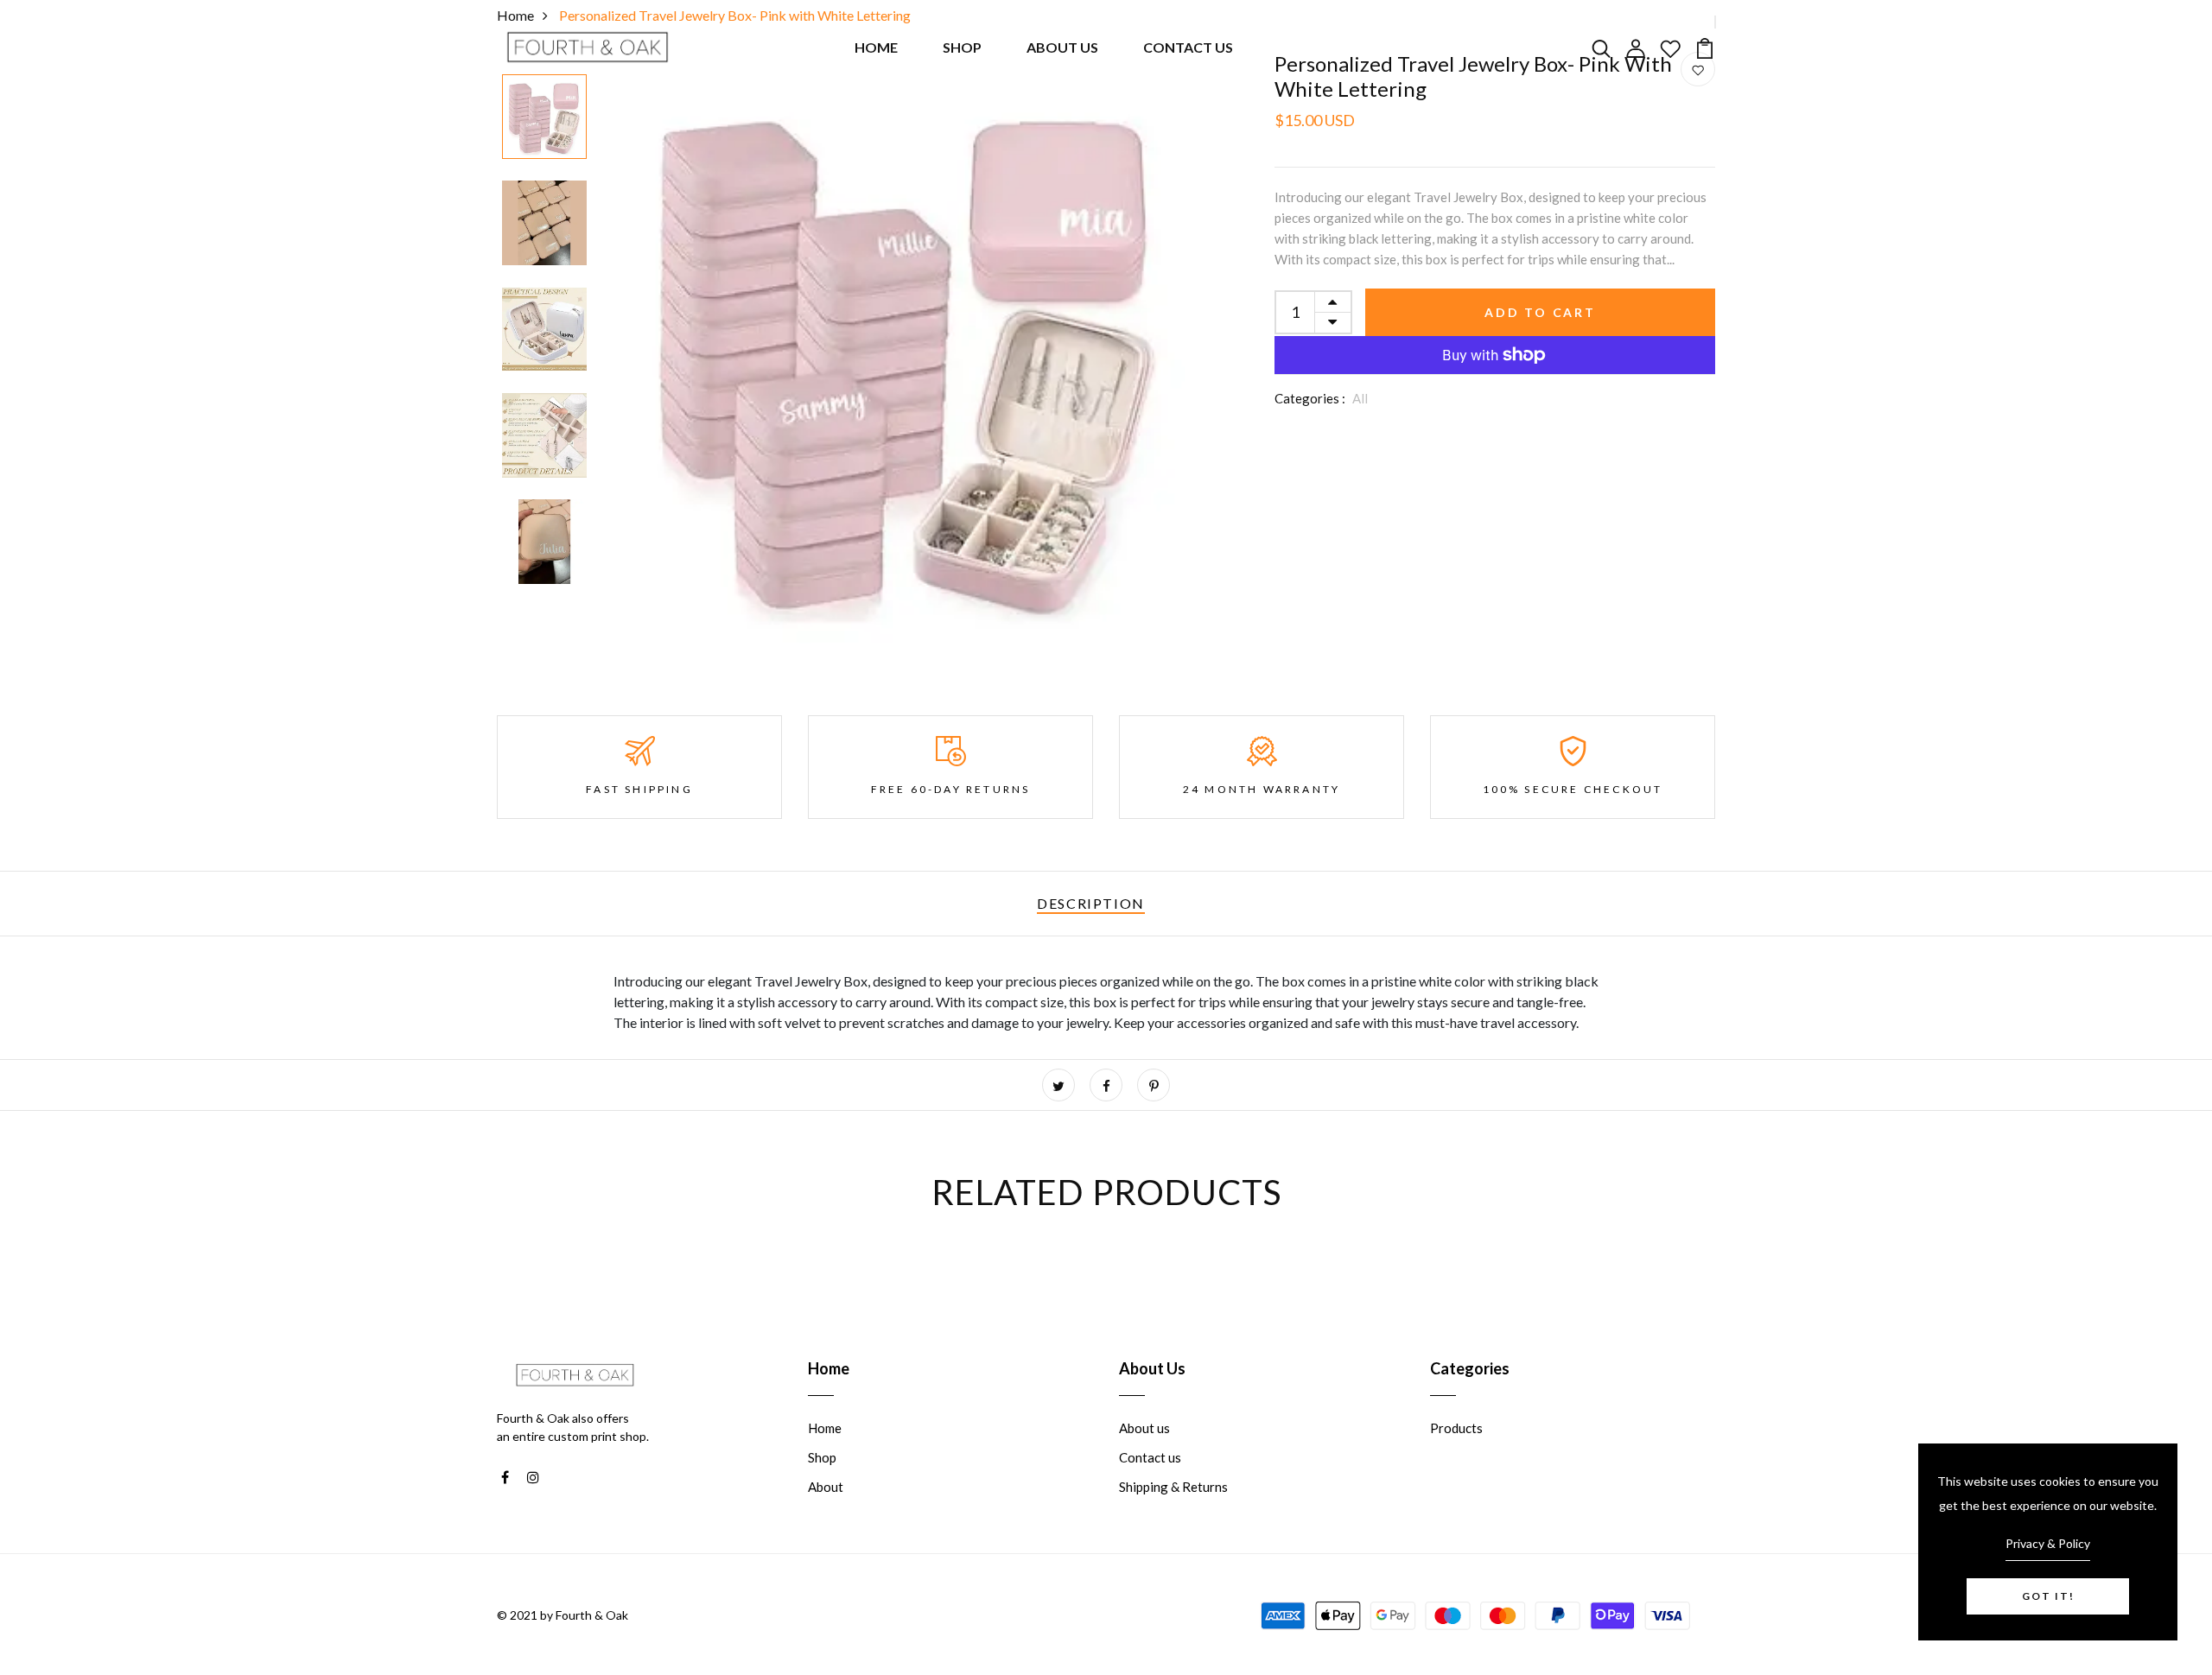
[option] (544, 118)
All (1360, 398)
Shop (822, 1457)
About (826, 1487)
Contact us (1150, 1457)
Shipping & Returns (1173, 1487)
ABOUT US (1062, 47)
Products (1456, 1428)
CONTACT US (1188, 47)
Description (1091, 903)
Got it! (2048, 1596)
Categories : (1310, 398)
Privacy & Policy (2048, 1543)
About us (1144, 1428)
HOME (876, 47)
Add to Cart (1540, 312)
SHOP (962, 47)
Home (825, 1428)
